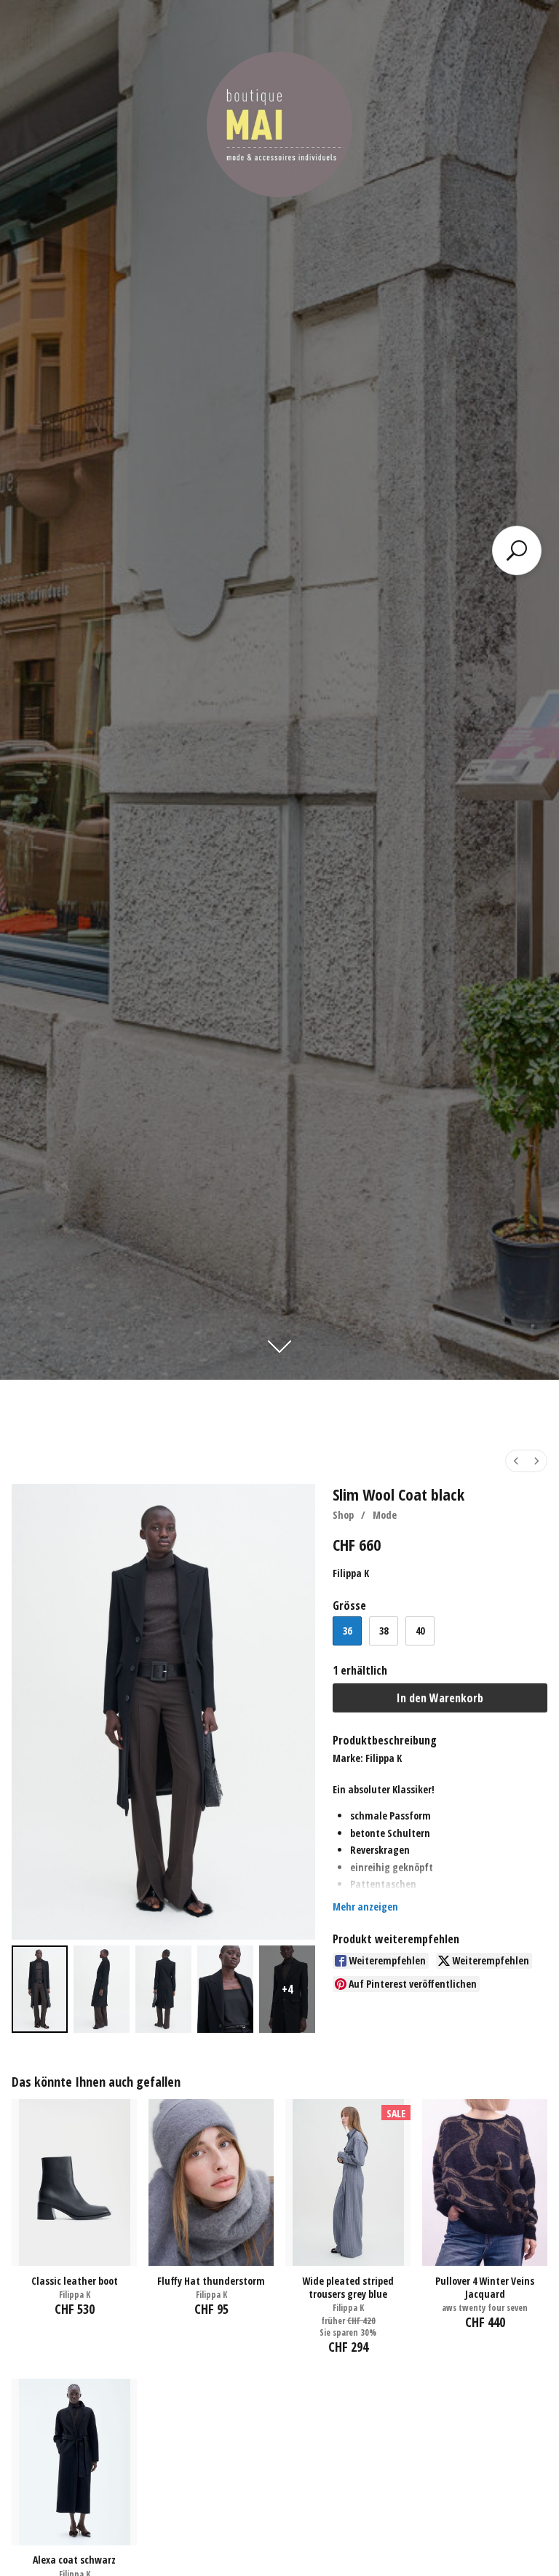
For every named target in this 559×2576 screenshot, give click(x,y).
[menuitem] (516, 1461)
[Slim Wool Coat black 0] (40, 1989)
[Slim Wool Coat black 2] (163, 1989)
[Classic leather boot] (74, 2182)
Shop (343, 1515)
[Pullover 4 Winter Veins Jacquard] (485, 2182)
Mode (385, 1515)
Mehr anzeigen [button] (365, 1907)
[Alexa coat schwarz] (74, 2462)
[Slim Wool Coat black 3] (225, 1989)
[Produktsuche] (517, 550)
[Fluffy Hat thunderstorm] (211, 2182)
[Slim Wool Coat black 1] (102, 1989)
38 (384, 1631)
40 (420, 1631)
